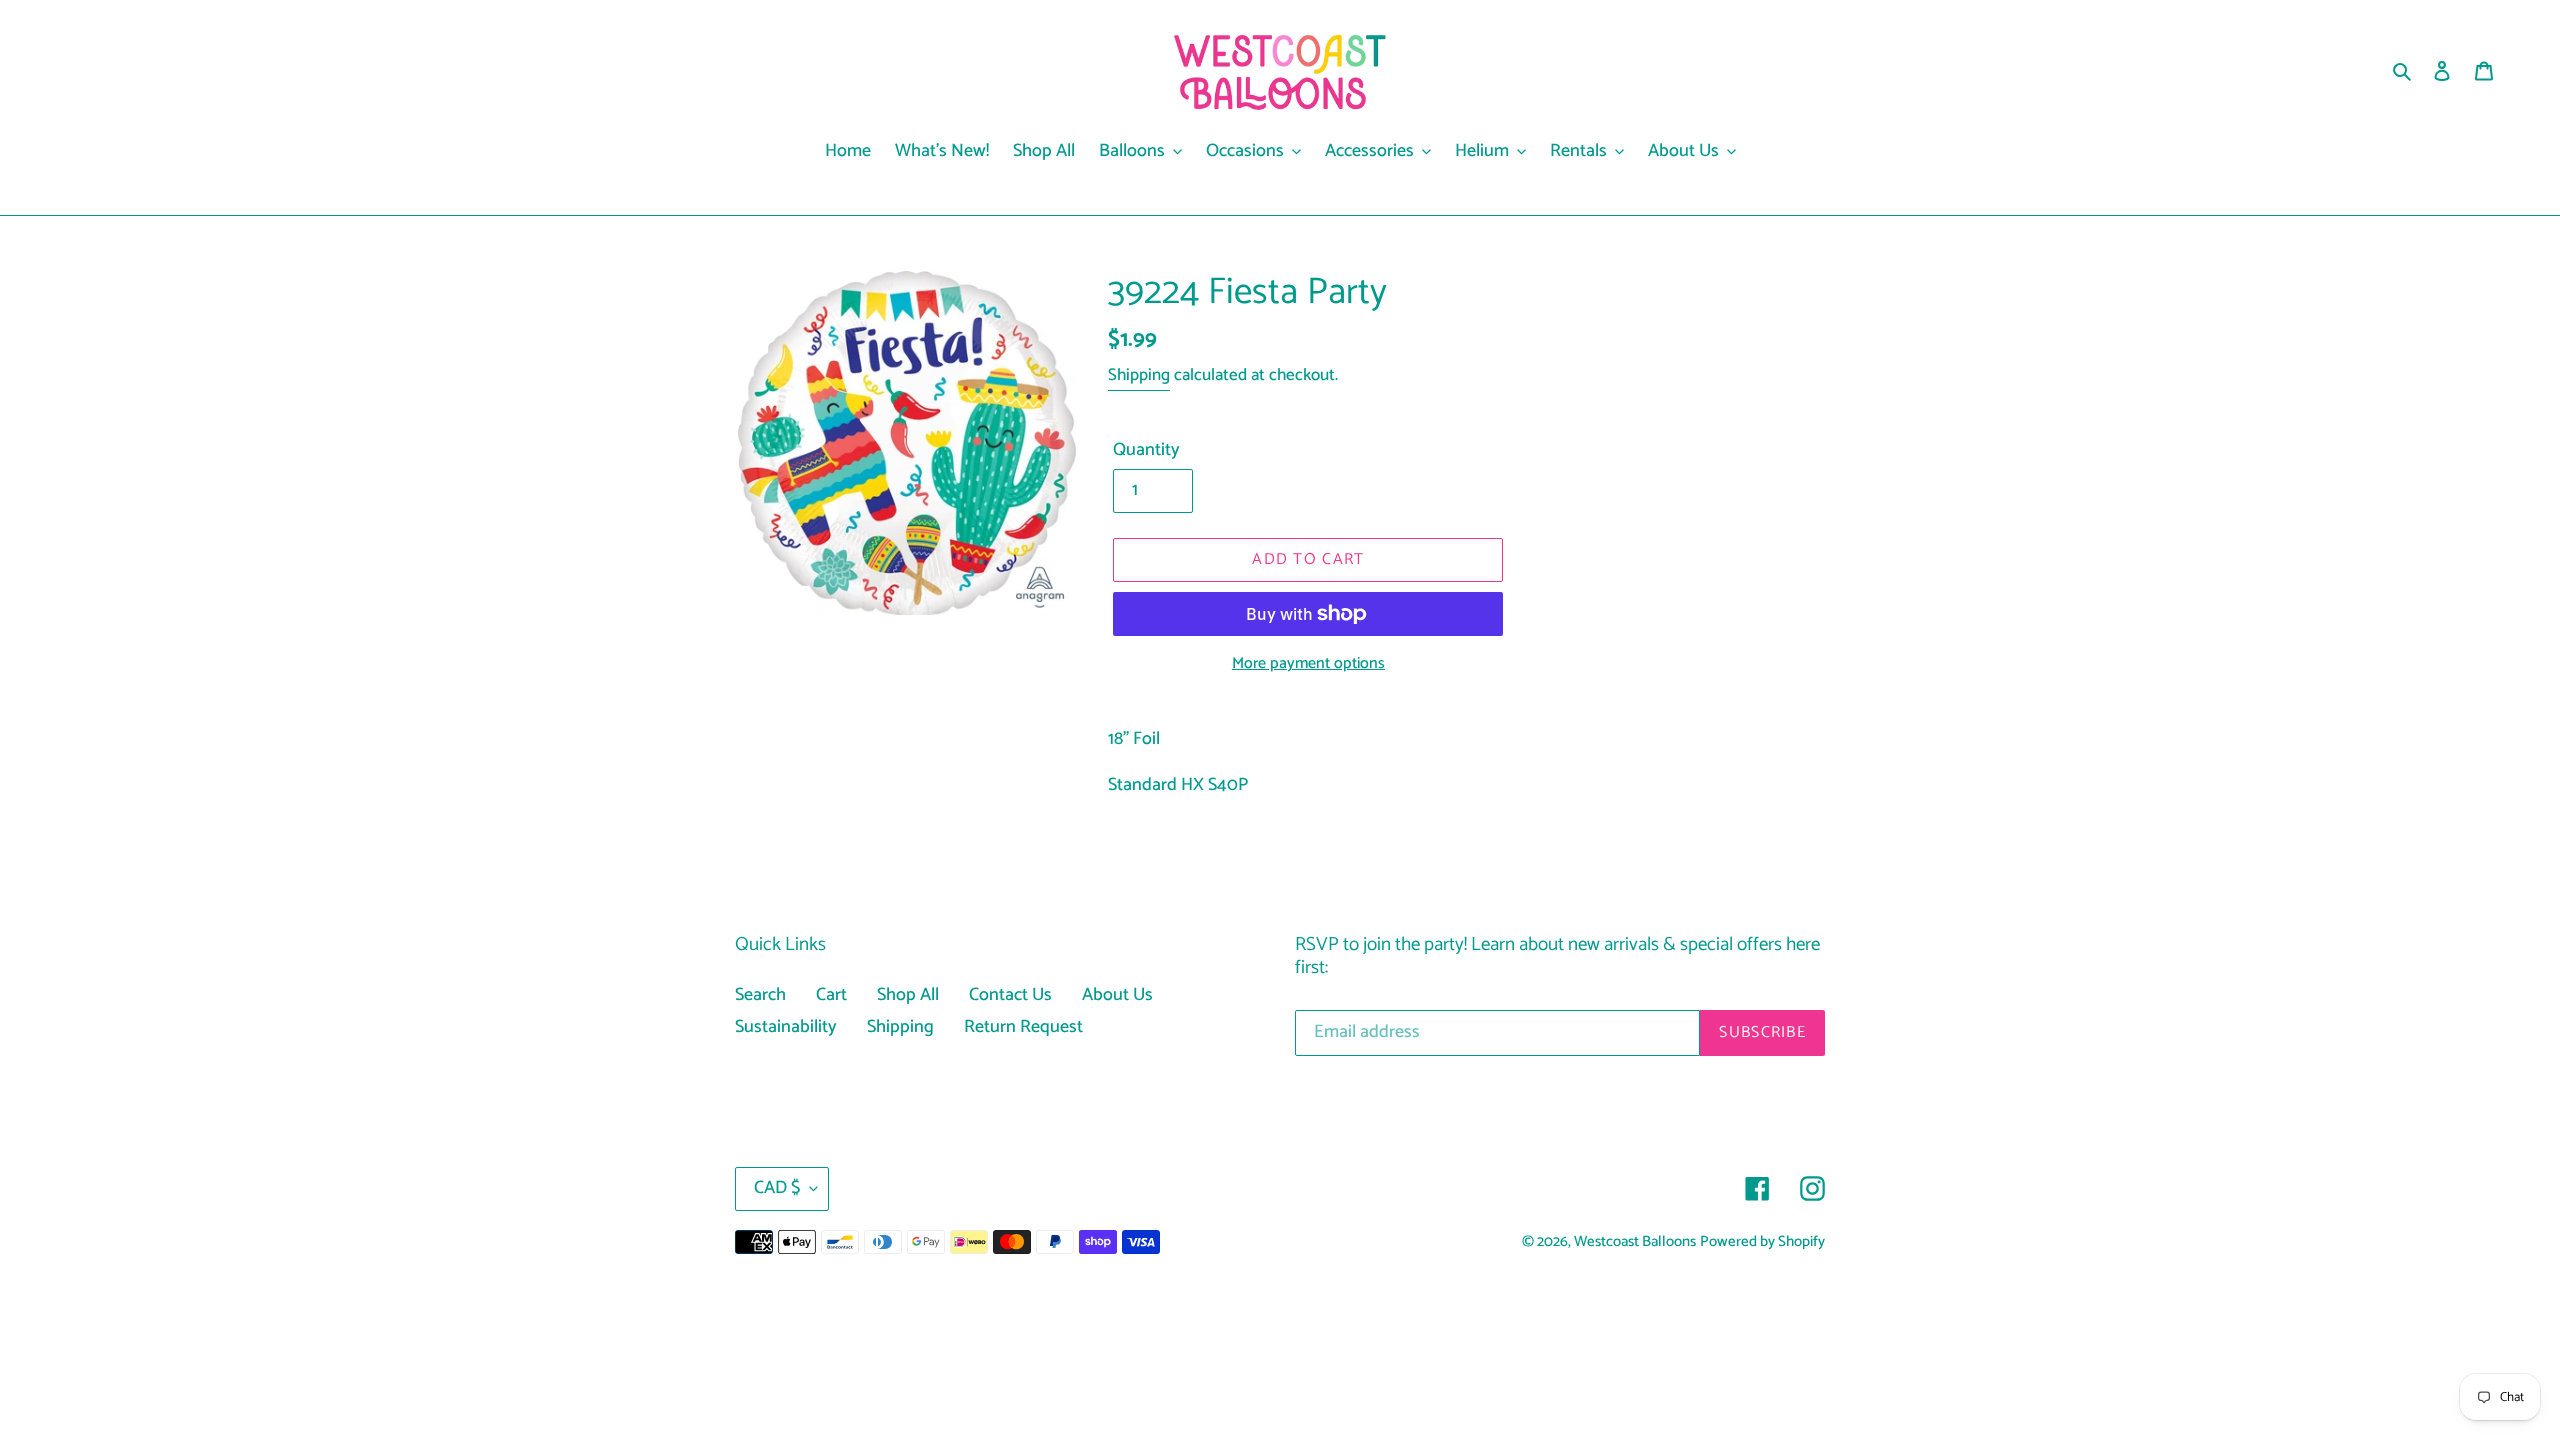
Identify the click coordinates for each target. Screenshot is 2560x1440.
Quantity (1146, 450)
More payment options (1308, 664)
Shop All (908, 995)
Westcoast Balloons (1635, 1242)
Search (760, 995)
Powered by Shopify (1762, 1242)
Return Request (1023, 1027)
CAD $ (777, 1188)
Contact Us (1010, 995)
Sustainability (786, 1027)
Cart (831, 995)
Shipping (1139, 375)
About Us (1117, 995)
